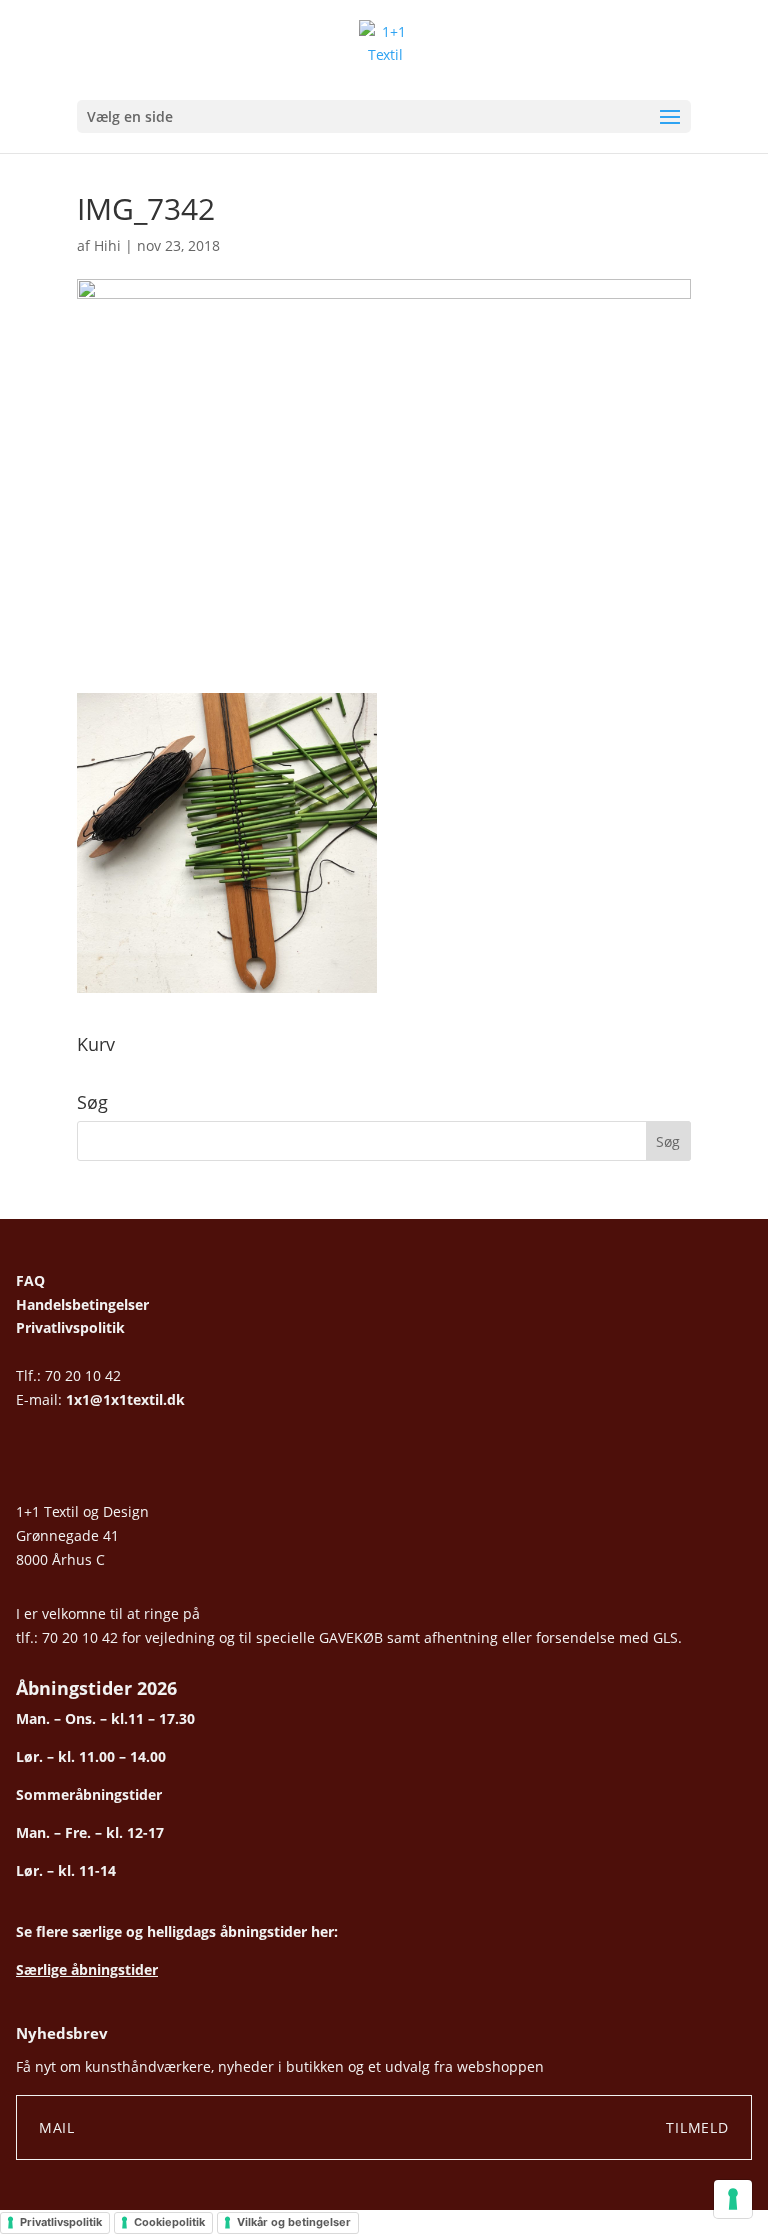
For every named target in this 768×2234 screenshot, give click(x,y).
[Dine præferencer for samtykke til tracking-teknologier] (733, 2199)
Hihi (107, 245)
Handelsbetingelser (82, 1304)
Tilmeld (697, 2127)
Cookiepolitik (169, 2222)
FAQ (30, 1280)
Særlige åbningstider (87, 1969)
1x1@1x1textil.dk (125, 1399)
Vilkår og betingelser (294, 2222)
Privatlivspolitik (70, 1327)
